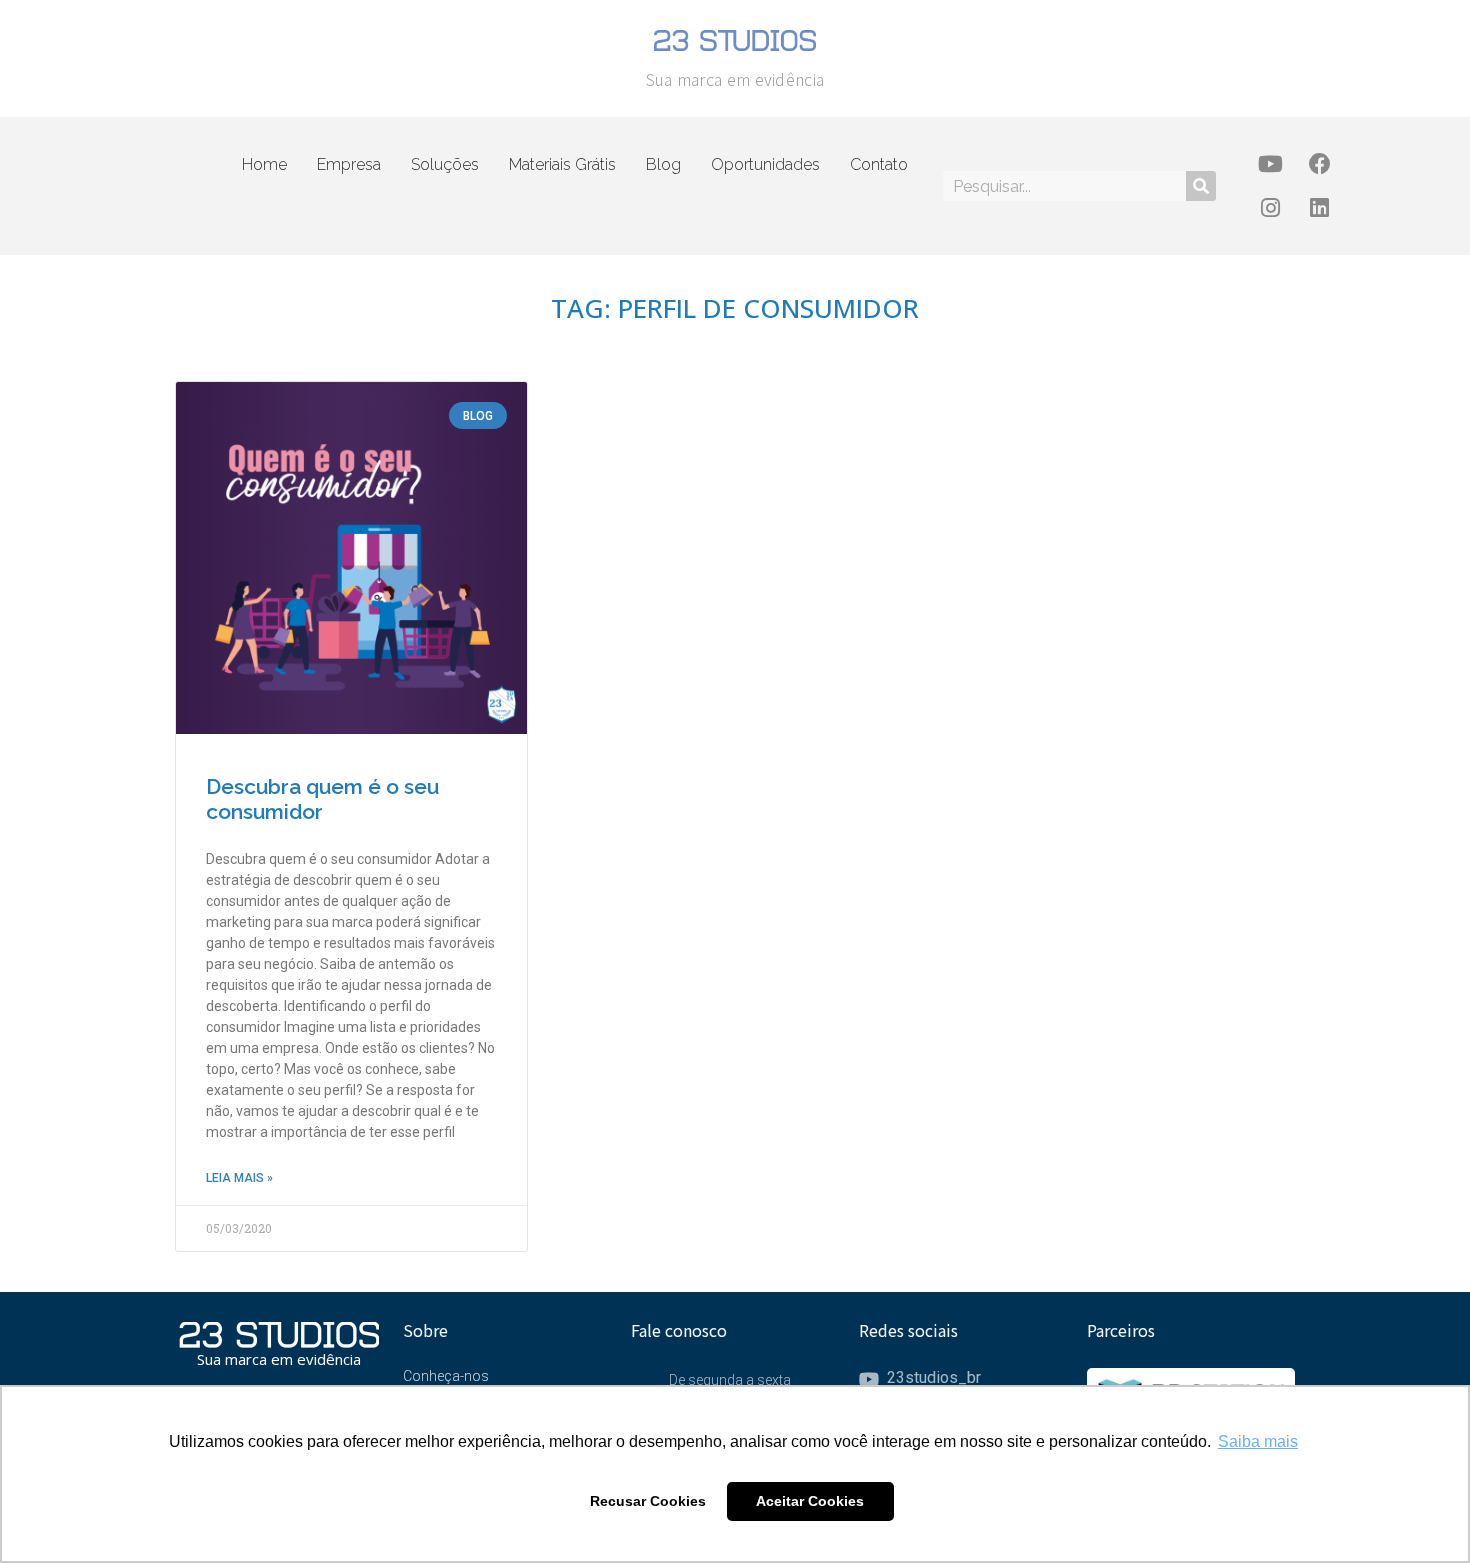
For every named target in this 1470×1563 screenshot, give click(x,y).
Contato (879, 164)
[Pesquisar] (1201, 186)
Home (264, 164)
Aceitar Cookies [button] (810, 1501)
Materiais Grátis (562, 164)
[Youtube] (1271, 164)
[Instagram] (1271, 208)
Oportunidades (765, 164)
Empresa (349, 164)
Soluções (445, 164)
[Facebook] (1320, 164)
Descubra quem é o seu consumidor (322, 799)
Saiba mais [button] (1258, 1441)
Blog (663, 164)
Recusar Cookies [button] (648, 1501)
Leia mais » (239, 1178)
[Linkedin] (1320, 208)
